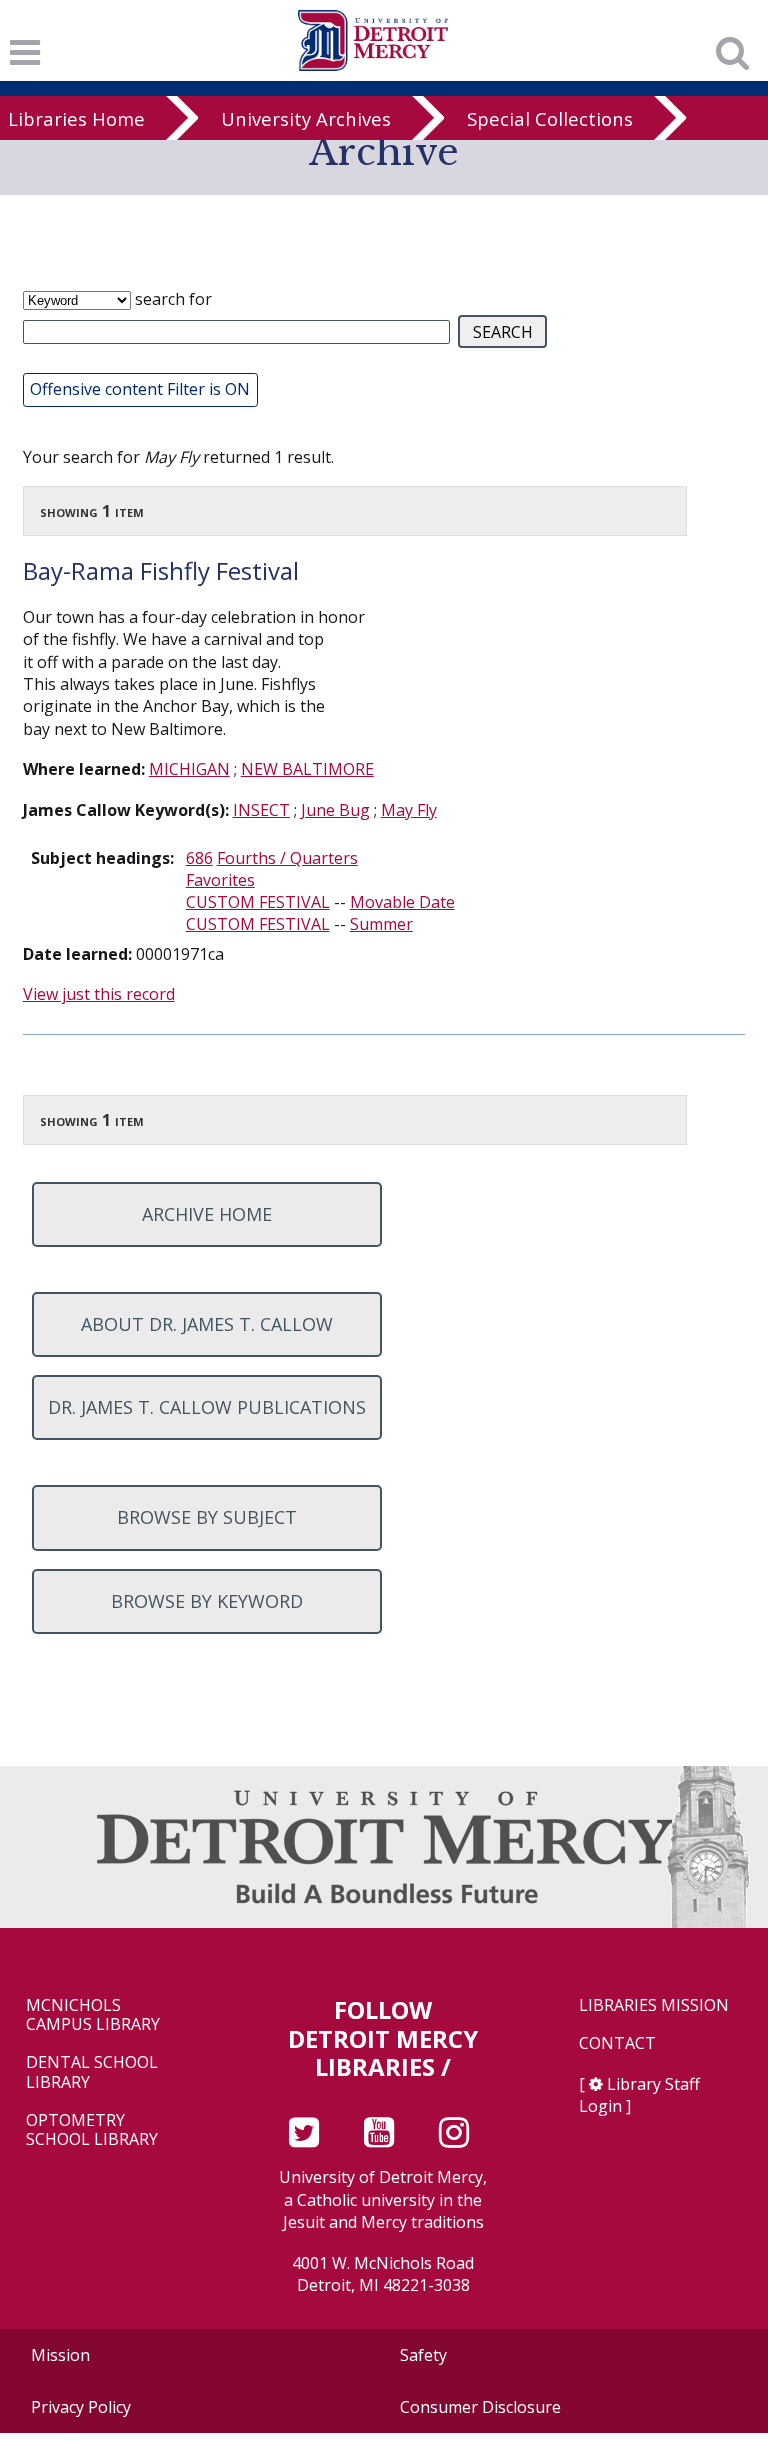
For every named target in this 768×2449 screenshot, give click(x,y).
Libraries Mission (654, 2005)
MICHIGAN (189, 769)
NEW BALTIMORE (307, 769)
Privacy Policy (81, 2407)
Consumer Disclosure (480, 2407)
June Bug (335, 810)
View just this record (99, 994)
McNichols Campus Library (93, 2015)
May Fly (409, 810)
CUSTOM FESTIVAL (258, 902)
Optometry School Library (92, 2130)
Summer (381, 924)
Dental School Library (92, 2072)
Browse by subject (207, 1517)
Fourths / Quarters (287, 858)
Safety (423, 2355)
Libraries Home (76, 118)
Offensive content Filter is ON (140, 389)
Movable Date (402, 902)
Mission (60, 2355)
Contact (617, 2043)
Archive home (207, 1214)
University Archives (306, 118)
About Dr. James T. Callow (207, 1324)
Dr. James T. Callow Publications (207, 1407)
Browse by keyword (207, 1601)
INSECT (261, 810)
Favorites (220, 880)
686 (199, 858)
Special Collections (550, 118)
